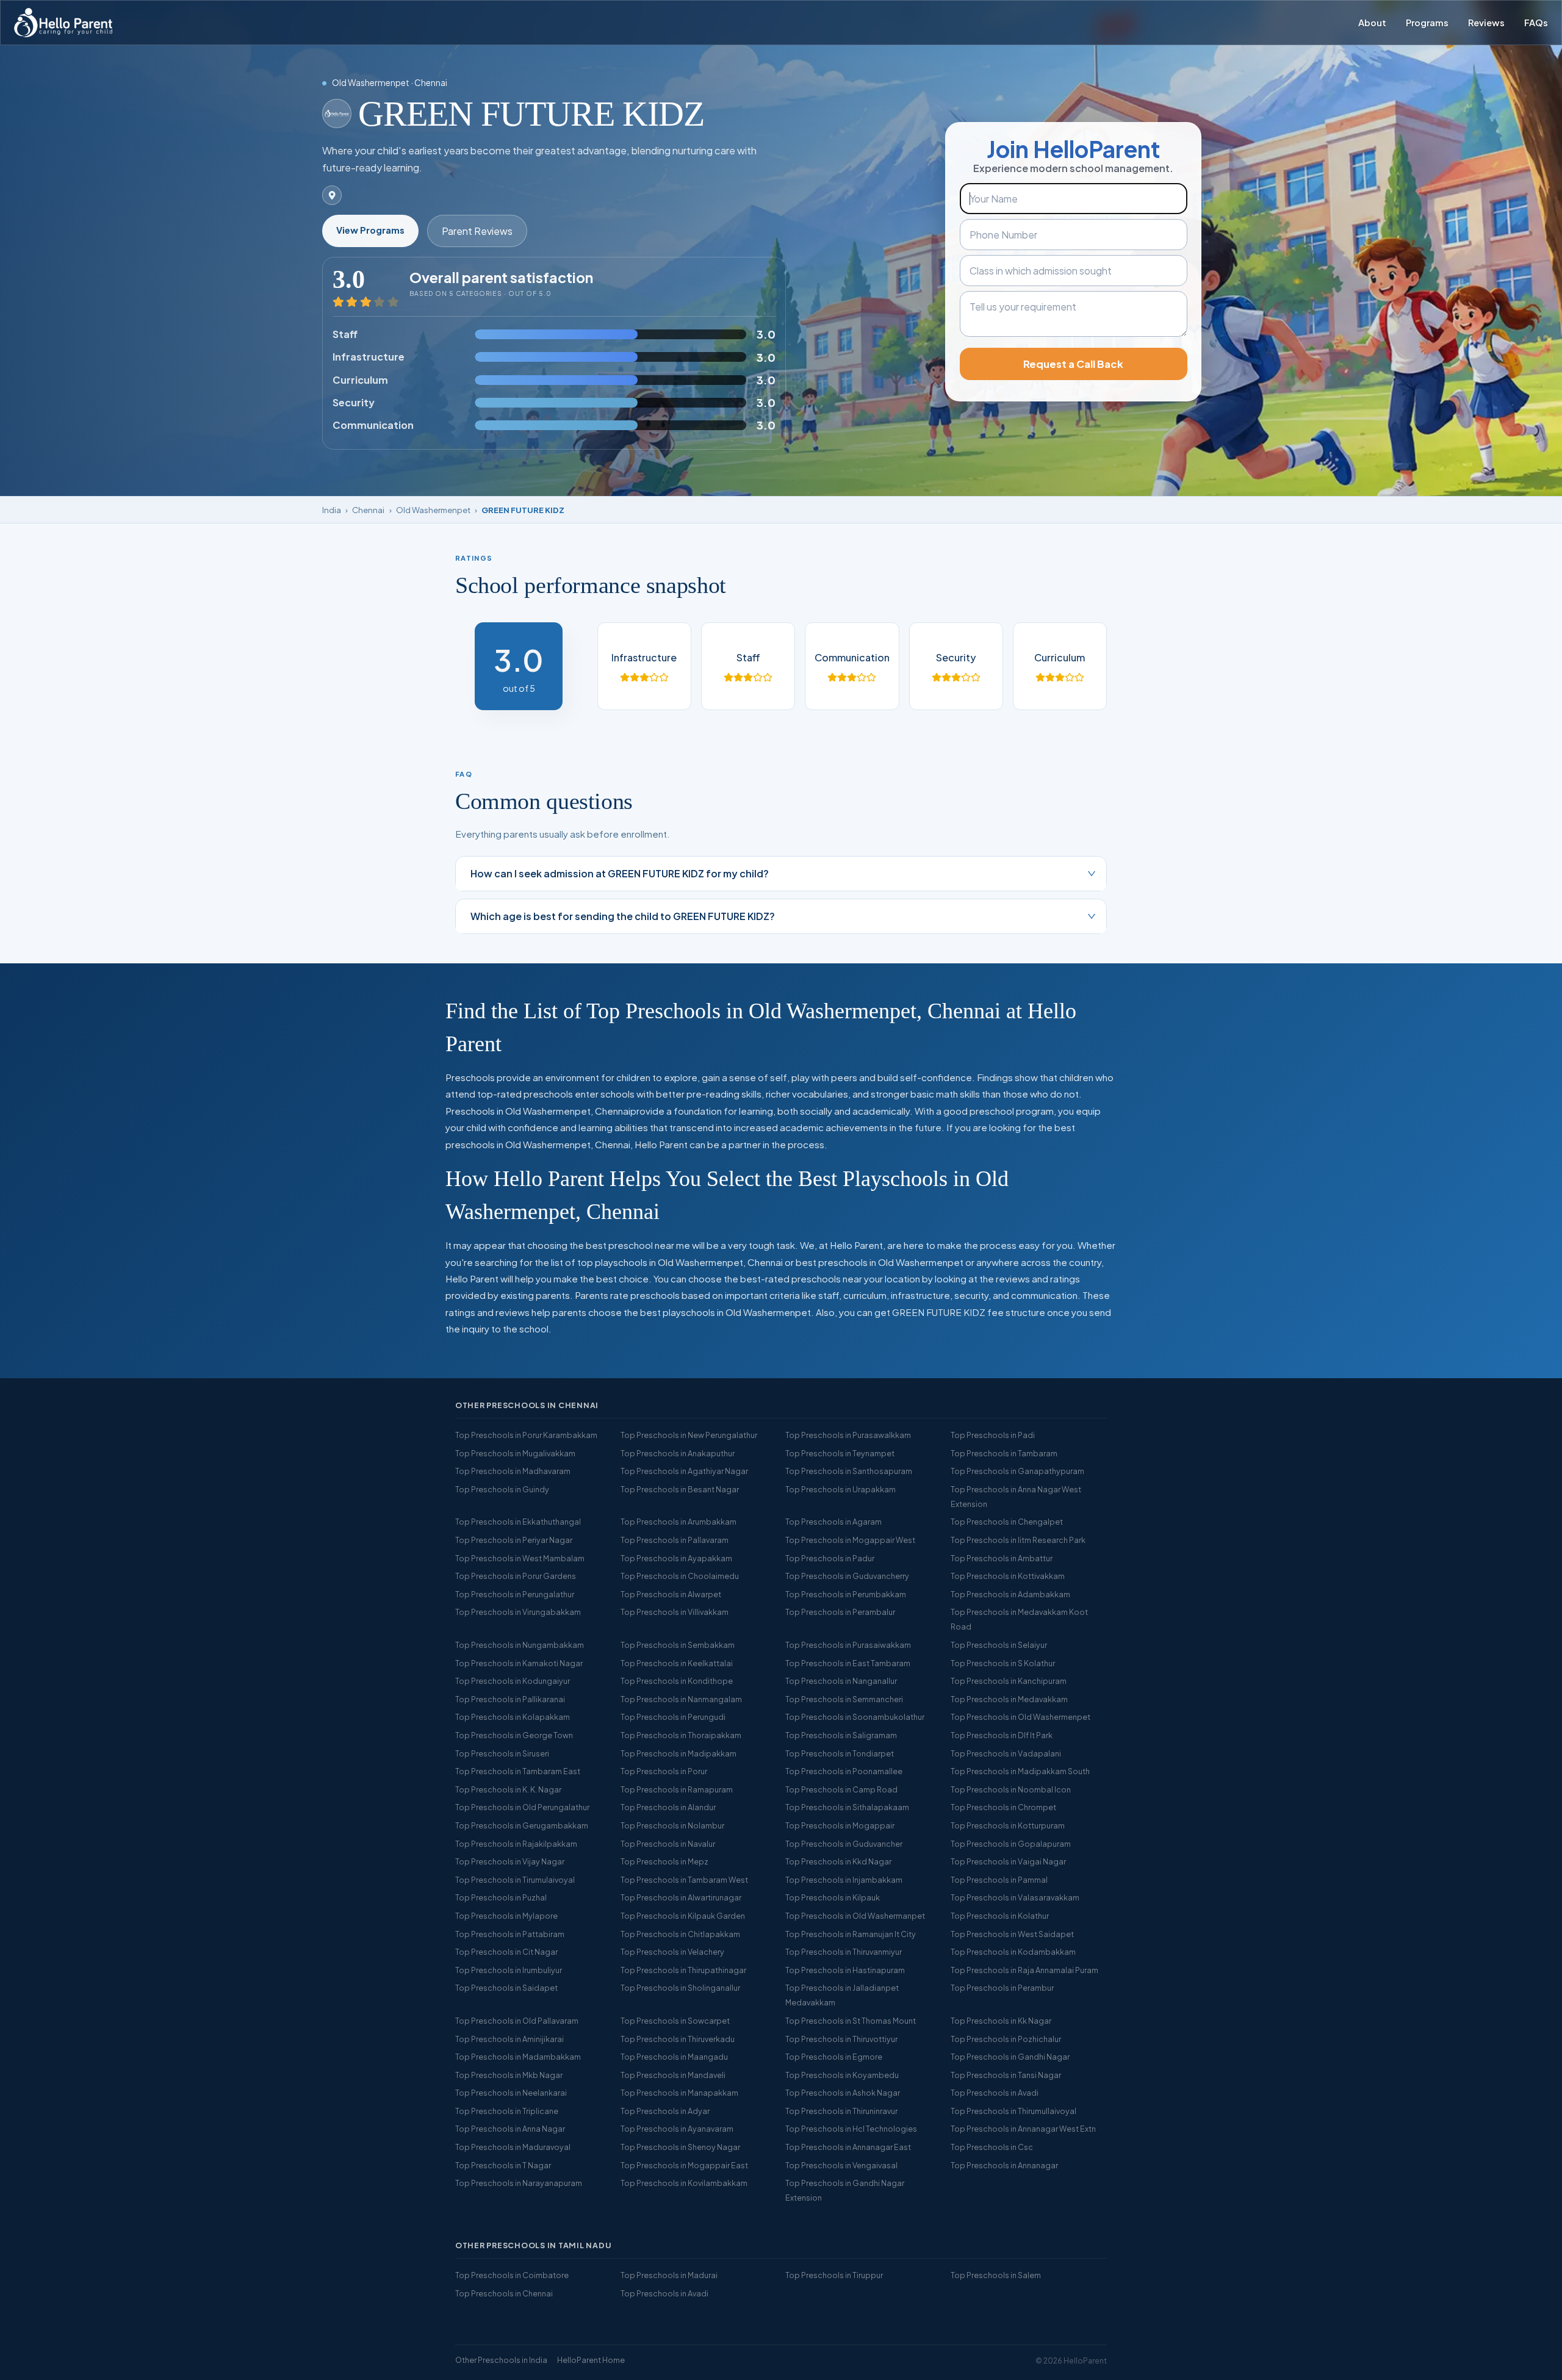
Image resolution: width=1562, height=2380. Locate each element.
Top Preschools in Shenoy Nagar (680, 2147)
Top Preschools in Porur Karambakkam (526, 1435)
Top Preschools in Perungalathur (515, 1594)
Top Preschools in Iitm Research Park (1018, 1540)
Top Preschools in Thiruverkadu (678, 2039)
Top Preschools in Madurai (669, 2275)
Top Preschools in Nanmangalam (681, 1699)
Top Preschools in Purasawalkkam (848, 1435)
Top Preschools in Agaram (833, 1522)
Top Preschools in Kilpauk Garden (683, 1916)
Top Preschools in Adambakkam (1010, 1594)
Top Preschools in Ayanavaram (677, 2129)
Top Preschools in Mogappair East (684, 2165)
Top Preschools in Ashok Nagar (843, 2093)
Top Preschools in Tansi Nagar (1006, 2075)
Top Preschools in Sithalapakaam (847, 1807)
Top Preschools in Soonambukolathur (855, 1717)
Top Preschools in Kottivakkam (1008, 1576)
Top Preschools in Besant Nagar (680, 1489)
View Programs (370, 230)
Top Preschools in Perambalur (840, 1612)
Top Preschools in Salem (996, 2275)
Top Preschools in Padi (993, 1435)
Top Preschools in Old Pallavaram (517, 2021)
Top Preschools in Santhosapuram (849, 1471)
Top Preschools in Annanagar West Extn (1023, 2129)
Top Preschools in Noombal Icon (1011, 1789)
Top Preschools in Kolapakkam (513, 1717)
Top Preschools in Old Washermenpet (1020, 1717)
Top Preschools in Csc (992, 2147)
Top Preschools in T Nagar (503, 2165)
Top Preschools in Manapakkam (679, 2093)
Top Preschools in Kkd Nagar (838, 1861)
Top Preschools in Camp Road (841, 1789)
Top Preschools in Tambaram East (518, 1771)
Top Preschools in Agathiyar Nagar (684, 1471)
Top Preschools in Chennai (504, 2293)
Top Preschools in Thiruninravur (841, 2111)
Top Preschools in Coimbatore (512, 2275)
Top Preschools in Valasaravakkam (1015, 1897)
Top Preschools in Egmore (834, 2057)
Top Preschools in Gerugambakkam (522, 1825)
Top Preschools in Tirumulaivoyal (515, 1880)
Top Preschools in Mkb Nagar (509, 2075)
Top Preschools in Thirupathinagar (683, 1970)
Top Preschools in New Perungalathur (689, 1435)
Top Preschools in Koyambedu (842, 2075)
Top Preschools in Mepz (664, 1861)
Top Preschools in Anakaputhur (678, 1453)
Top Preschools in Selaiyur (999, 1645)
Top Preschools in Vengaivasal (841, 2165)
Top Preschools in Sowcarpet (675, 2021)
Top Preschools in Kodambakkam (1013, 1952)
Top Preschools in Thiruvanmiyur (844, 1952)
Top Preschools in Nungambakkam (520, 1645)
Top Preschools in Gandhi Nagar (1010, 2057)
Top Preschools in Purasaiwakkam (848, 1645)
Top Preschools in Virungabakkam (518, 1612)
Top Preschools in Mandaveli (673, 2075)
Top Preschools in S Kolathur (1003, 1663)
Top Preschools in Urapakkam (840, 1489)
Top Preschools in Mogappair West (850, 1540)
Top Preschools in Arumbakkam (678, 1522)
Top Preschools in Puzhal (501, 1897)
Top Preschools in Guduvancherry (847, 1576)
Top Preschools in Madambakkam (518, 2057)
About (1372, 23)
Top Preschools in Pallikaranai (510, 1699)
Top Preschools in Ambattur (1002, 1558)
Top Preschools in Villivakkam (675, 1612)
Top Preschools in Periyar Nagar (514, 1540)
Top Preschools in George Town (514, 1735)
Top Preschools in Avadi (995, 2093)
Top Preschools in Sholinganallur (680, 1988)
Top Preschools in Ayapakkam (676, 1558)
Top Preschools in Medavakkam (1009, 1699)
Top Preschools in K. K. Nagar (508, 1789)
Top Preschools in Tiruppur (834, 2275)
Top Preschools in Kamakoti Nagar (519, 1663)
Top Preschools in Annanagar (1004, 2165)
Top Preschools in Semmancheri (844, 1699)
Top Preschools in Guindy (502, 1489)
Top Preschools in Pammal (999, 1880)
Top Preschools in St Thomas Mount (851, 2021)
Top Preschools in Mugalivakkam (515, 1453)
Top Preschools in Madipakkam (678, 1753)
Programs (1427, 23)
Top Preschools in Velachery (672, 1952)
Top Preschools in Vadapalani (1006, 1753)
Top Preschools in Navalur (668, 1844)
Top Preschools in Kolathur (1000, 1916)
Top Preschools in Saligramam (841, 1735)
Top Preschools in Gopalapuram (1011, 1844)
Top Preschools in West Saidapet (1012, 1934)
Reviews (1486, 23)
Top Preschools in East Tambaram (848, 1663)
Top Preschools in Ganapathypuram (1017, 1471)
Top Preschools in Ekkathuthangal (518, 1522)
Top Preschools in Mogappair (840, 1825)
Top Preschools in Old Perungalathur (522, 1807)
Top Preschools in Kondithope (677, 1681)
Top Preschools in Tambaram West (684, 1880)
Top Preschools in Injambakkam (844, 1880)
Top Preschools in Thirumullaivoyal (1013, 2111)
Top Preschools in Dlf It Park (1002, 1735)
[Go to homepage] (63, 23)
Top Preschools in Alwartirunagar (681, 1897)
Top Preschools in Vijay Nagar (510, 1861)
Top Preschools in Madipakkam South (1020, 1771)
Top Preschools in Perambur (1002, 1988)
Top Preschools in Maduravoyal (513, 2147)
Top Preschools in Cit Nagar (506, 1952)
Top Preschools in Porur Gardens (516, 1576)
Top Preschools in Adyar (665, 2111)
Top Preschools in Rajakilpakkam (516, 1844)
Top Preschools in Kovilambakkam (684, 2183)
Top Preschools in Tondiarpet (840, 1753)
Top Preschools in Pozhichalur (1006, 2039)
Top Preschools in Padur (830, 1558)
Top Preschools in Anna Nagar (510, 2129)
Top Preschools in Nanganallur (841, 1681)
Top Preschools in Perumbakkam (846, 1594)
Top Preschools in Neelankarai (511, 2093)
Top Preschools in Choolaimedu (680, 1576)
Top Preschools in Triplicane (507, 2111)
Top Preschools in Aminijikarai (509, 2039)
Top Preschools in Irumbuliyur (509, 1970)
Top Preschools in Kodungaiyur (513, 1681)
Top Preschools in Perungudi (673, 1717)
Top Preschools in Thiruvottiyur (841, 2039)
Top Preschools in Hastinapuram (845, 1970)
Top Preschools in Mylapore (506, 1916)
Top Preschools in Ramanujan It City (851, 1934)
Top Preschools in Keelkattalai (677, 1663)
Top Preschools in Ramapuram (677, 1789)
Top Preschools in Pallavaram (675, 1540)
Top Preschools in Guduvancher (844, 1844)
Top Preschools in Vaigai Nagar (1008, 1861)
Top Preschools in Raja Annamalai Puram (1024, 1970)
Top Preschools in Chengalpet (1007, 1522)
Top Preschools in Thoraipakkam (681, 1735)
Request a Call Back (1073, 364)
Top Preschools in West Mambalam (520, 1558)
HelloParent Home (591, 2360)
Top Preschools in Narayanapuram (519, 2183)
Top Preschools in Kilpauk (833, 1897)
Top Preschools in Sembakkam (678, 1645)
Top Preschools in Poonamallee (844, 1771)
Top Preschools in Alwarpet (671, 1594)
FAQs (1536, 23)
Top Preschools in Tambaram (1004, 1453)
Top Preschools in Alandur (668, 1807)
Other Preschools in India (501, 2360)
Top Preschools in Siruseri (502, 1753)
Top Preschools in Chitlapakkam (680, 1934)
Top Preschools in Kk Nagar (1001, 2021)
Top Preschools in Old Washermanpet (855, 1916)
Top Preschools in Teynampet (840, 1453)
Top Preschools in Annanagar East (848, 2147)
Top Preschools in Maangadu (674, 2057)
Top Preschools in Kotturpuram (1008, 1825)
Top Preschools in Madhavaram (513, 1471)
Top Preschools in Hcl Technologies (851, 2129)
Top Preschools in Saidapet (506, 1988)
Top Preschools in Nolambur (672, 1825)
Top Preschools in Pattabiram (510, 1934)
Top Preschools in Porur (664, 1771)
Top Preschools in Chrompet (1003, 1807)
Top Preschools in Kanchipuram (1009, 1681)
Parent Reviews (477, 231)
